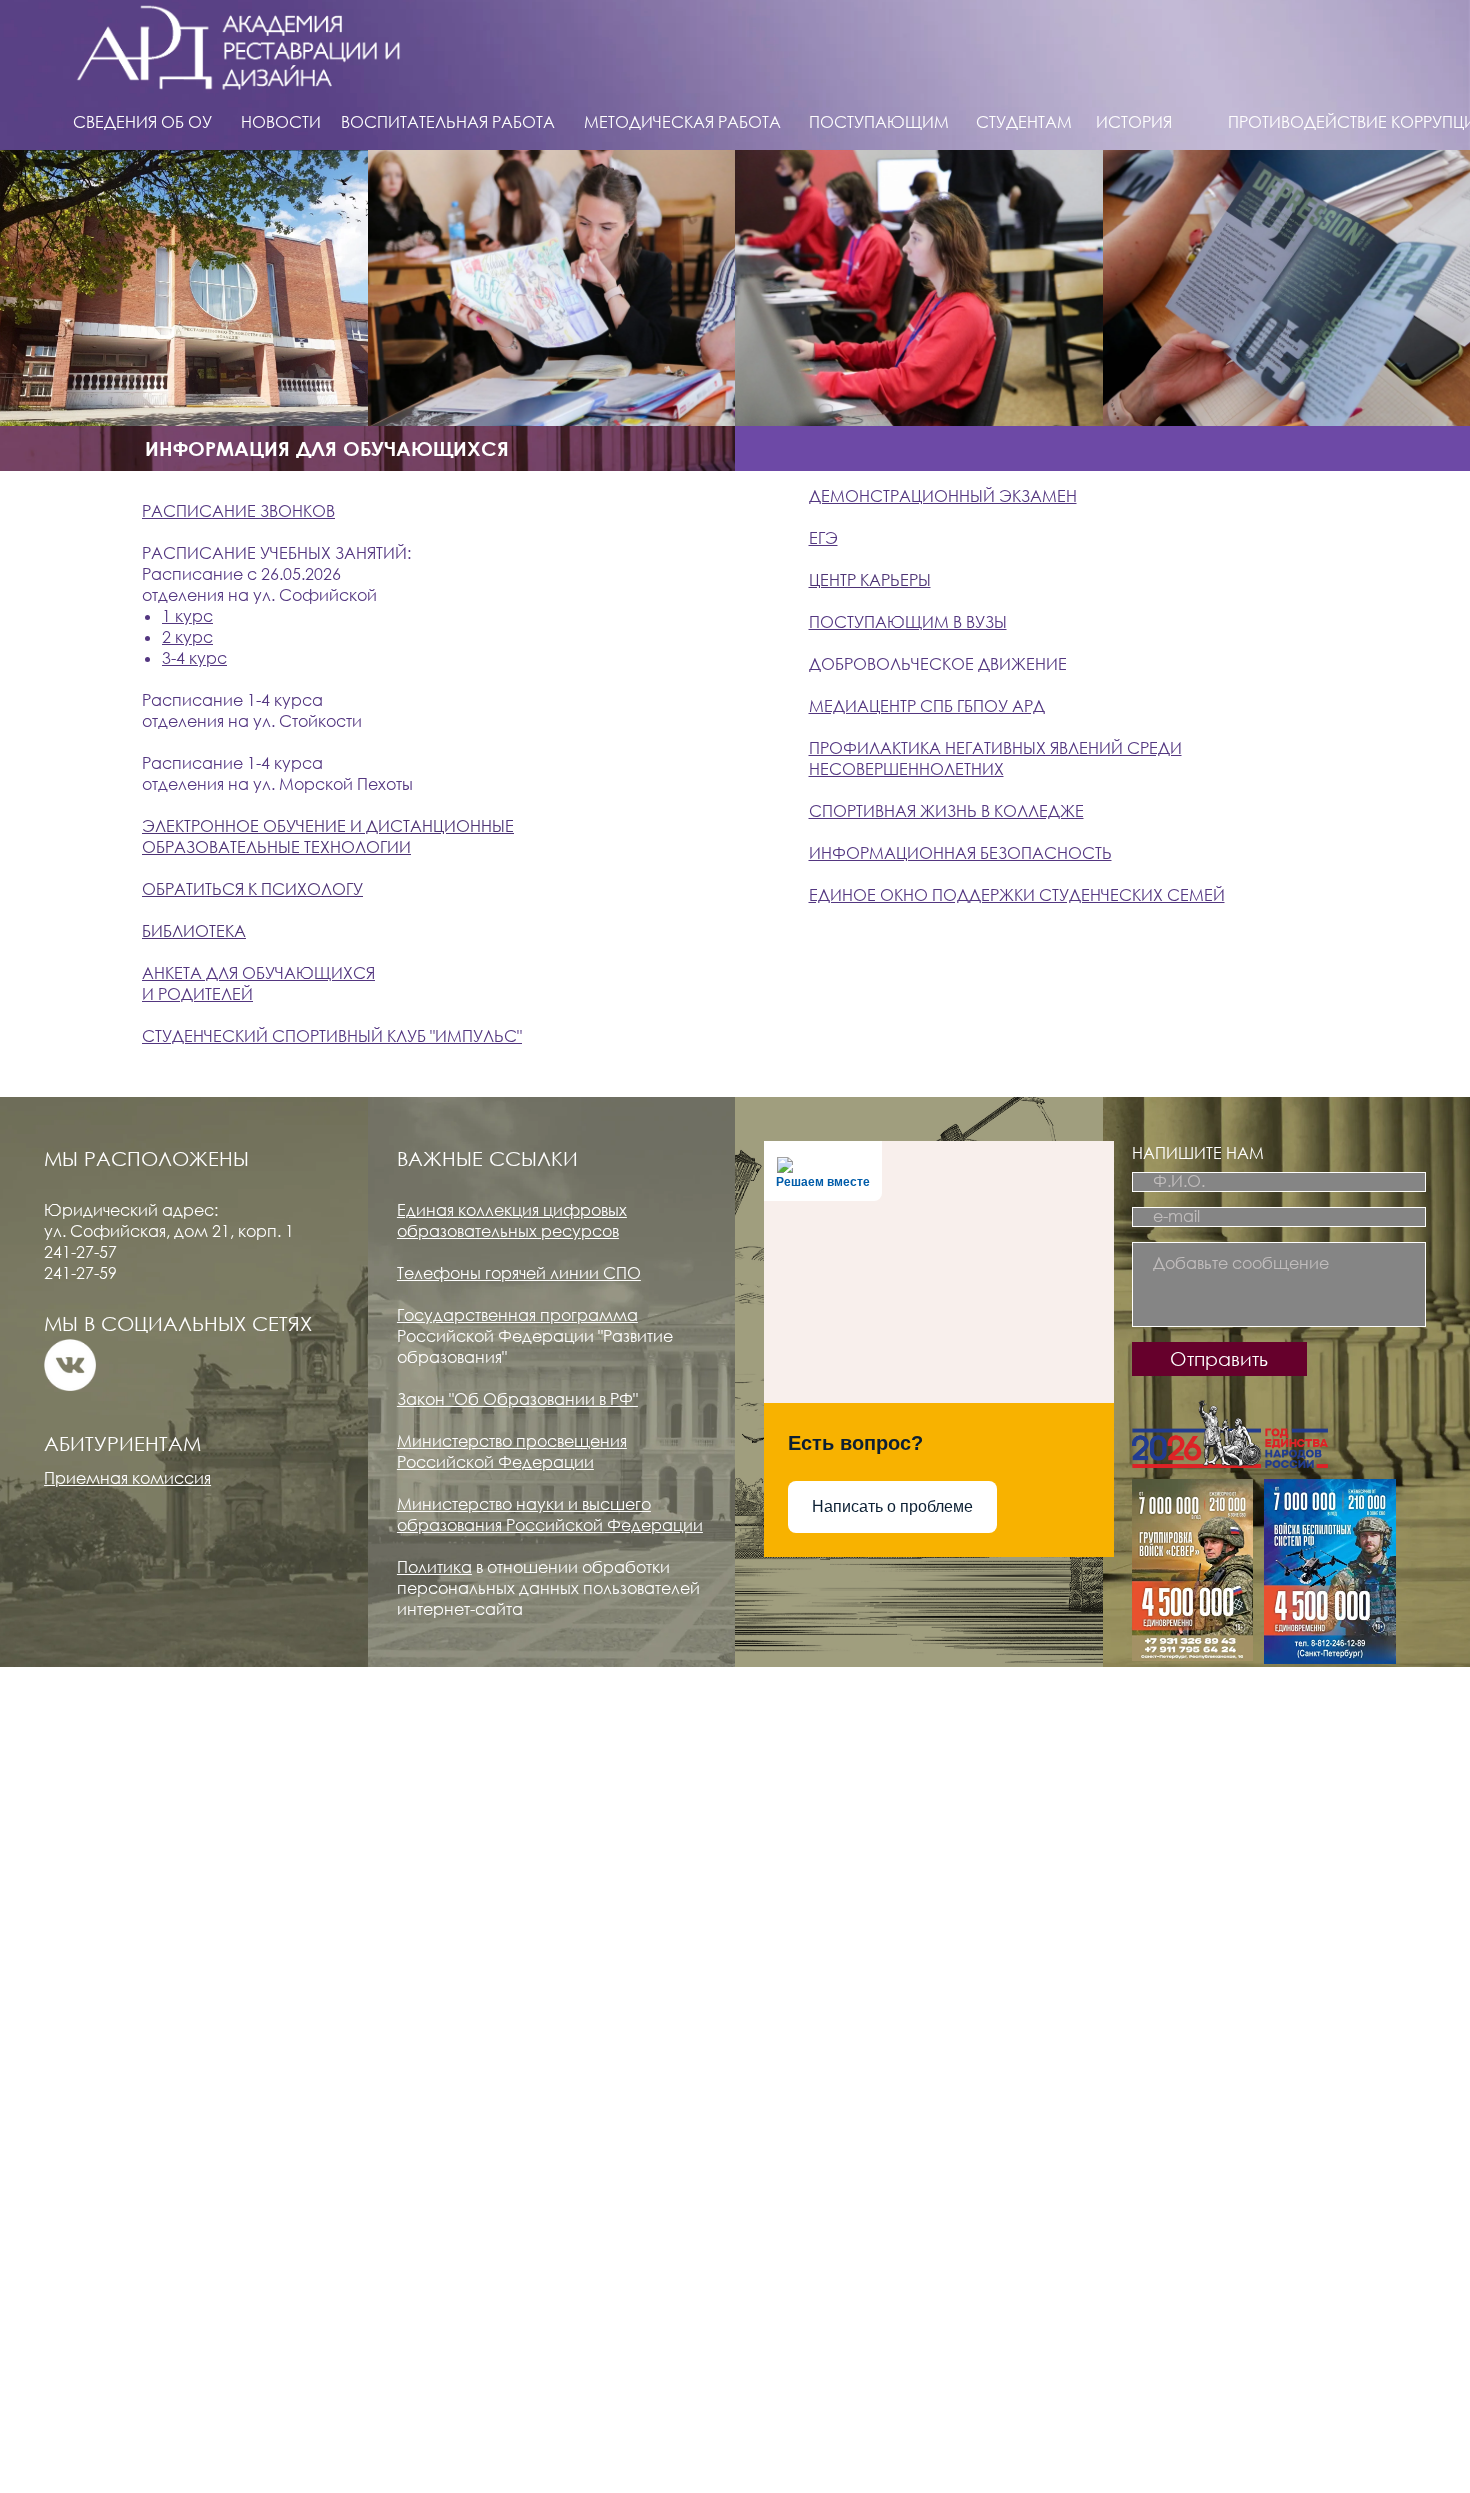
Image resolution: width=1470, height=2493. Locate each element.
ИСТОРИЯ (1134, 122)
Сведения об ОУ (142, 122)
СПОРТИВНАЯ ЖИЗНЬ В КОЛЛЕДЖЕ (946, 811)
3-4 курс (194, 658)
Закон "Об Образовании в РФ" (517, 1399)
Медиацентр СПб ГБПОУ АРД (927, 706)
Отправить (1219, 1358)
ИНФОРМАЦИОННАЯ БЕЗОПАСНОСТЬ (960, 853)
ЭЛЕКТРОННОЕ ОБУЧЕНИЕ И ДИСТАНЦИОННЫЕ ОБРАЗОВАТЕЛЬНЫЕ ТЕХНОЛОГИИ (328, 836)
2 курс (187, 637)
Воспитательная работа (448, 122)
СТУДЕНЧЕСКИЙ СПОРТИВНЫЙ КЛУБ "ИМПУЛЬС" (332, 1036)
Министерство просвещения (512, 1441)
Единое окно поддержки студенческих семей (1017, 895)
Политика (434, 1567)
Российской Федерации (495, 1462)
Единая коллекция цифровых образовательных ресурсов (512, 1220)
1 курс (187, 616)
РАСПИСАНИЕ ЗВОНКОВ (238, 511)
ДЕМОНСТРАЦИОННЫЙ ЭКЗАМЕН (943, 496)
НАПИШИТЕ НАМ (1198, 1153)
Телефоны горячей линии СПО (519, 1273)
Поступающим (879, 122)
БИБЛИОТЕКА (194, 931)
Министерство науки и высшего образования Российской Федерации (550, 1514)
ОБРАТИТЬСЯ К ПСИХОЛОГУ (252, 889)
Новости (281, 122)
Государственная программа (517, 1315)
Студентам (1024, 122)
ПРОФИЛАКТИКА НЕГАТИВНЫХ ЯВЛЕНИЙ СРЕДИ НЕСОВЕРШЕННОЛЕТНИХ (995, 758)
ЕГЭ (823, 538)
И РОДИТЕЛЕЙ (197, 994)
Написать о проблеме (892, 1506)
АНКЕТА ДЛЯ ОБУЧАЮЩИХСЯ (258, 973)
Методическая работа (682, 122)
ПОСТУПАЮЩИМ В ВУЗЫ (908, 622)
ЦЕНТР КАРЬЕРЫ (870, 580)
